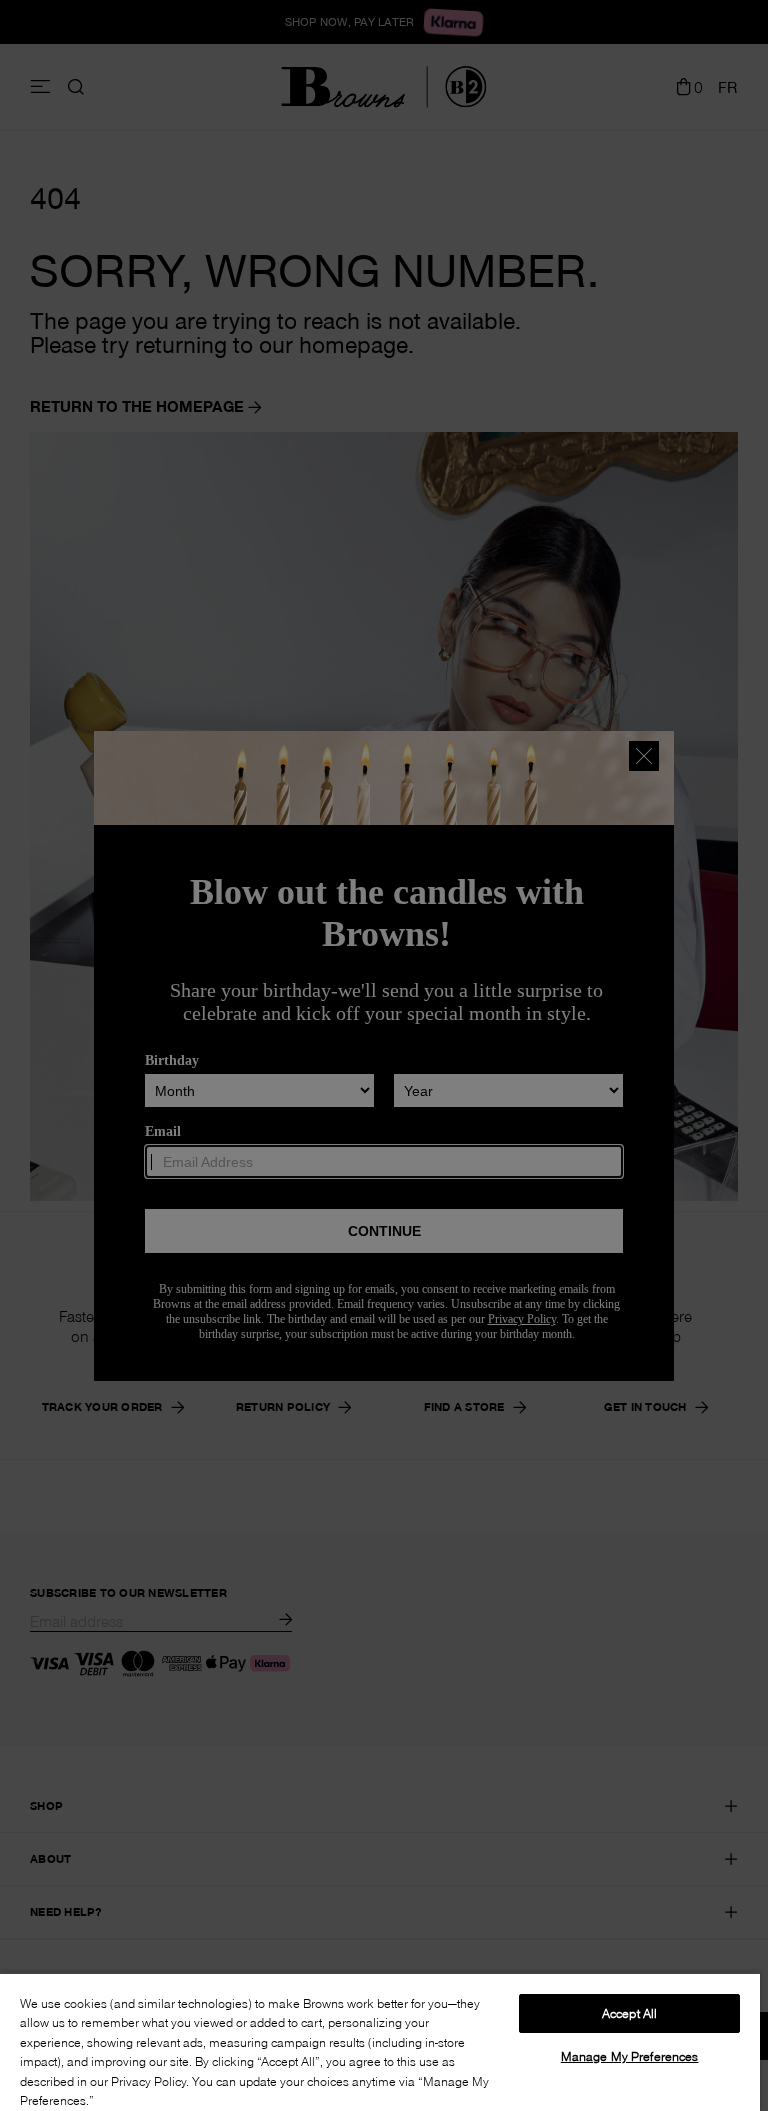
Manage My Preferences (630, 2056)
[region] (380, 2041)
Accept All (629, 2013)
